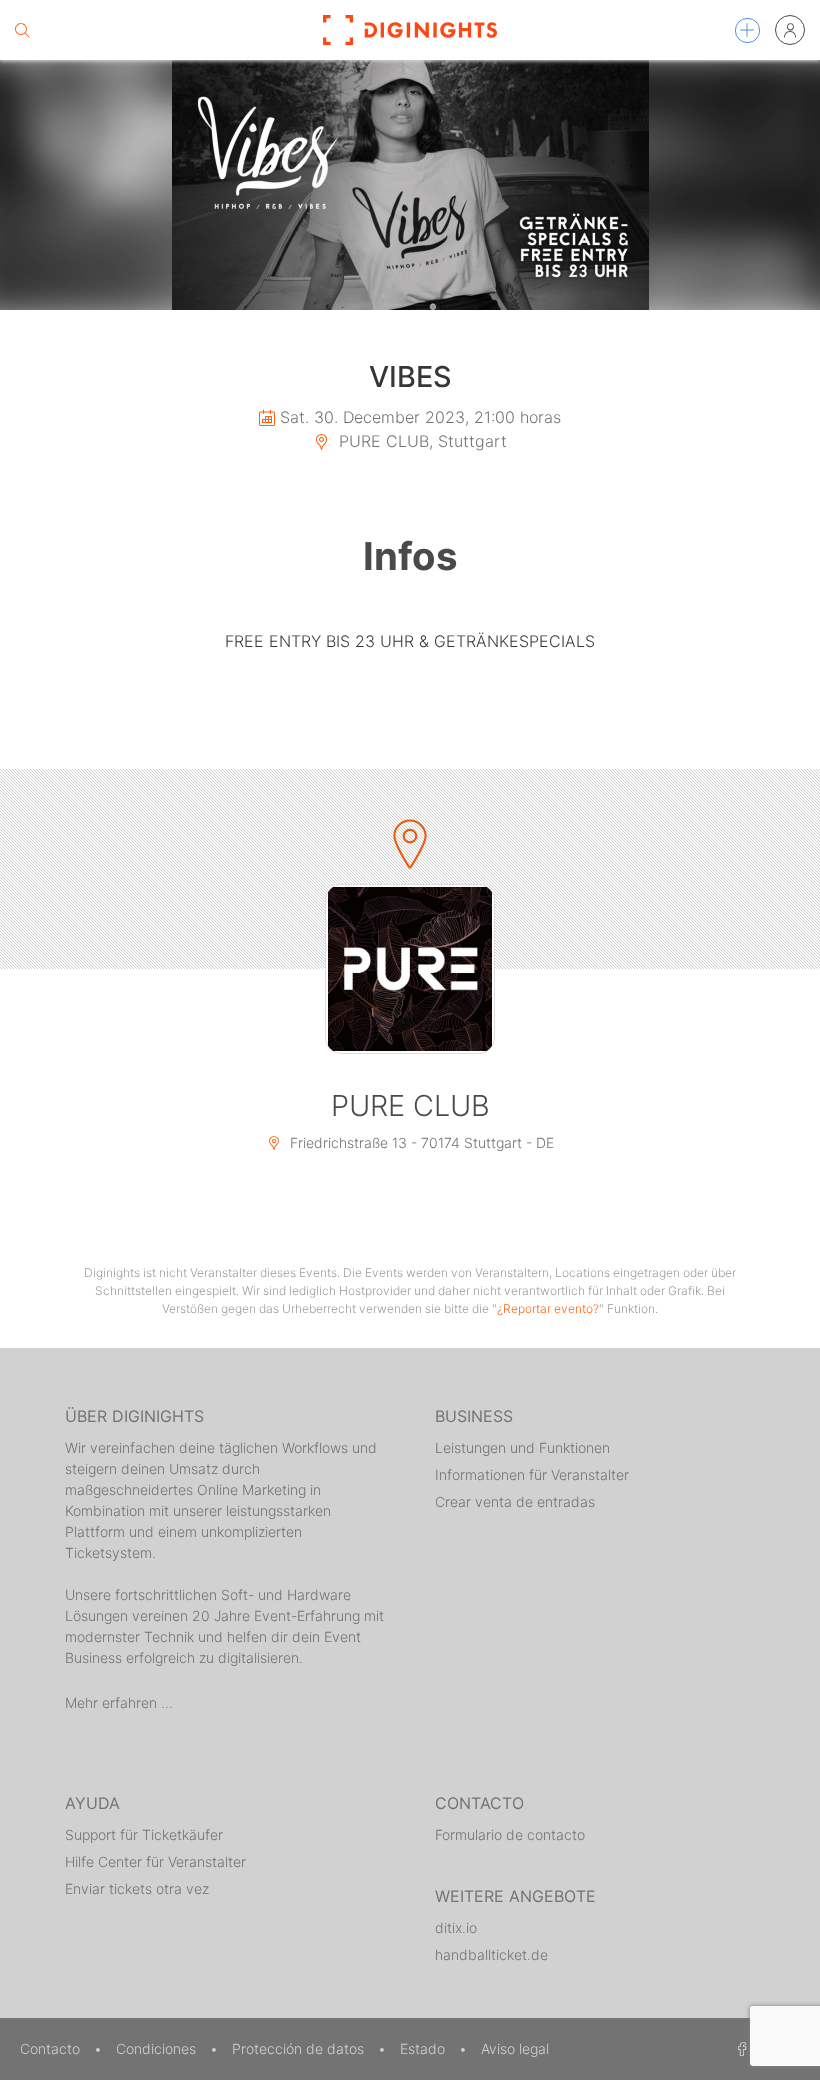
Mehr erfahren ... (119, 1702)
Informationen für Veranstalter (532, 1474)
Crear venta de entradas (515, 1501)
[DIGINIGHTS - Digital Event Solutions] (410, 30)
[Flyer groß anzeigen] (410, 185)
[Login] (790, 30)
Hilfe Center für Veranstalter (155, 1861)
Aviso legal (515, 2048)
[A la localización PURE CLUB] (410, 969)
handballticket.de (491, 1954)
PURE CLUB (410, 1105)
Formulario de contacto (510, 1834)
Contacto (52, 2048)
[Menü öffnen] (747, 30)
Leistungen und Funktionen (522, 1447)
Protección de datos (300, 2048)
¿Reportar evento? (548, 1308)
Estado (424, 2048)
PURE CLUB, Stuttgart (420, 441)
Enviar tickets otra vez (137, 1888)
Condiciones (158, 2048)
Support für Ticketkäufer (144, 1834)
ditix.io (456, 1927)
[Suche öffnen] (22, 30)
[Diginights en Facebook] (739, 2048)
